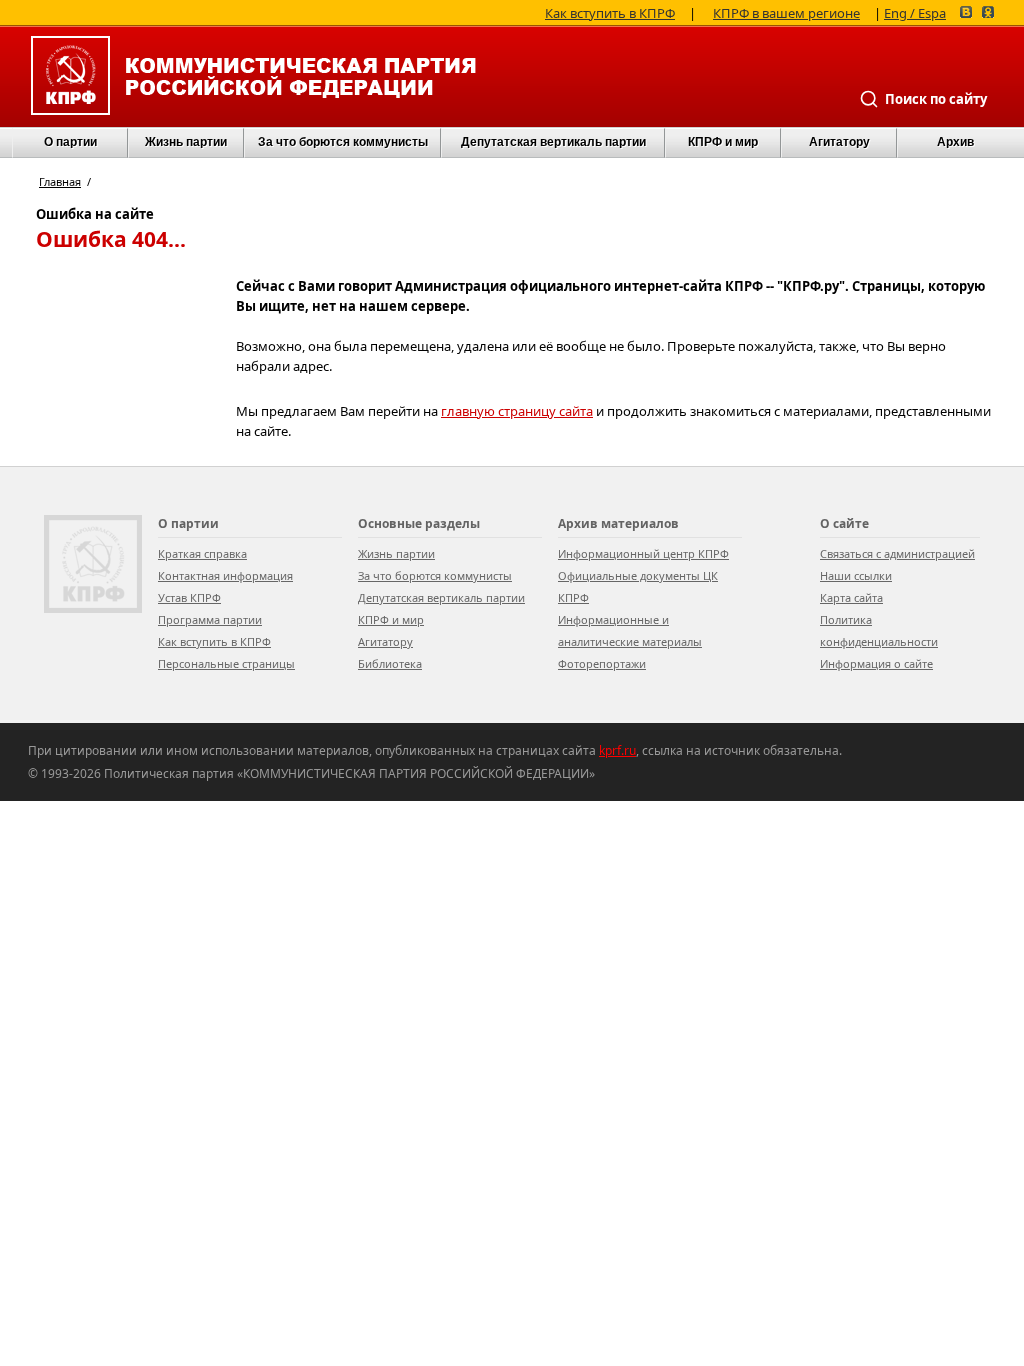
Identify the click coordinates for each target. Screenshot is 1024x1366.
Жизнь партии (186, 142)
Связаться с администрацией (897, 553)
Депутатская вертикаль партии (553, 142)
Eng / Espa (915, 11)
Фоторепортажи (602, 663)
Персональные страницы (226, 663)
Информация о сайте (876, 663)
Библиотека (390, 663)
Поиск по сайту (936, 99)
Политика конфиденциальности (879, 630)
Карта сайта (851, 597)
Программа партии (210, 619)
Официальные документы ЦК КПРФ (638, 586)
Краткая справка (202, 553)
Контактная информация (225, 575)
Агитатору (385, 641)
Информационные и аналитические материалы (630, 630)
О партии (70, 142)
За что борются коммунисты (343, 142)
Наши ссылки (856, 575)
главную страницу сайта (517, 411)
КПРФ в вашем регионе (786, 11)
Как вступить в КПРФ (610, 11)
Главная (60, 181)
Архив (955, 142)
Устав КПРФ (189, 597)
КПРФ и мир (723, 142)
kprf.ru (617, 750)
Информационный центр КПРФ (643, 553)
